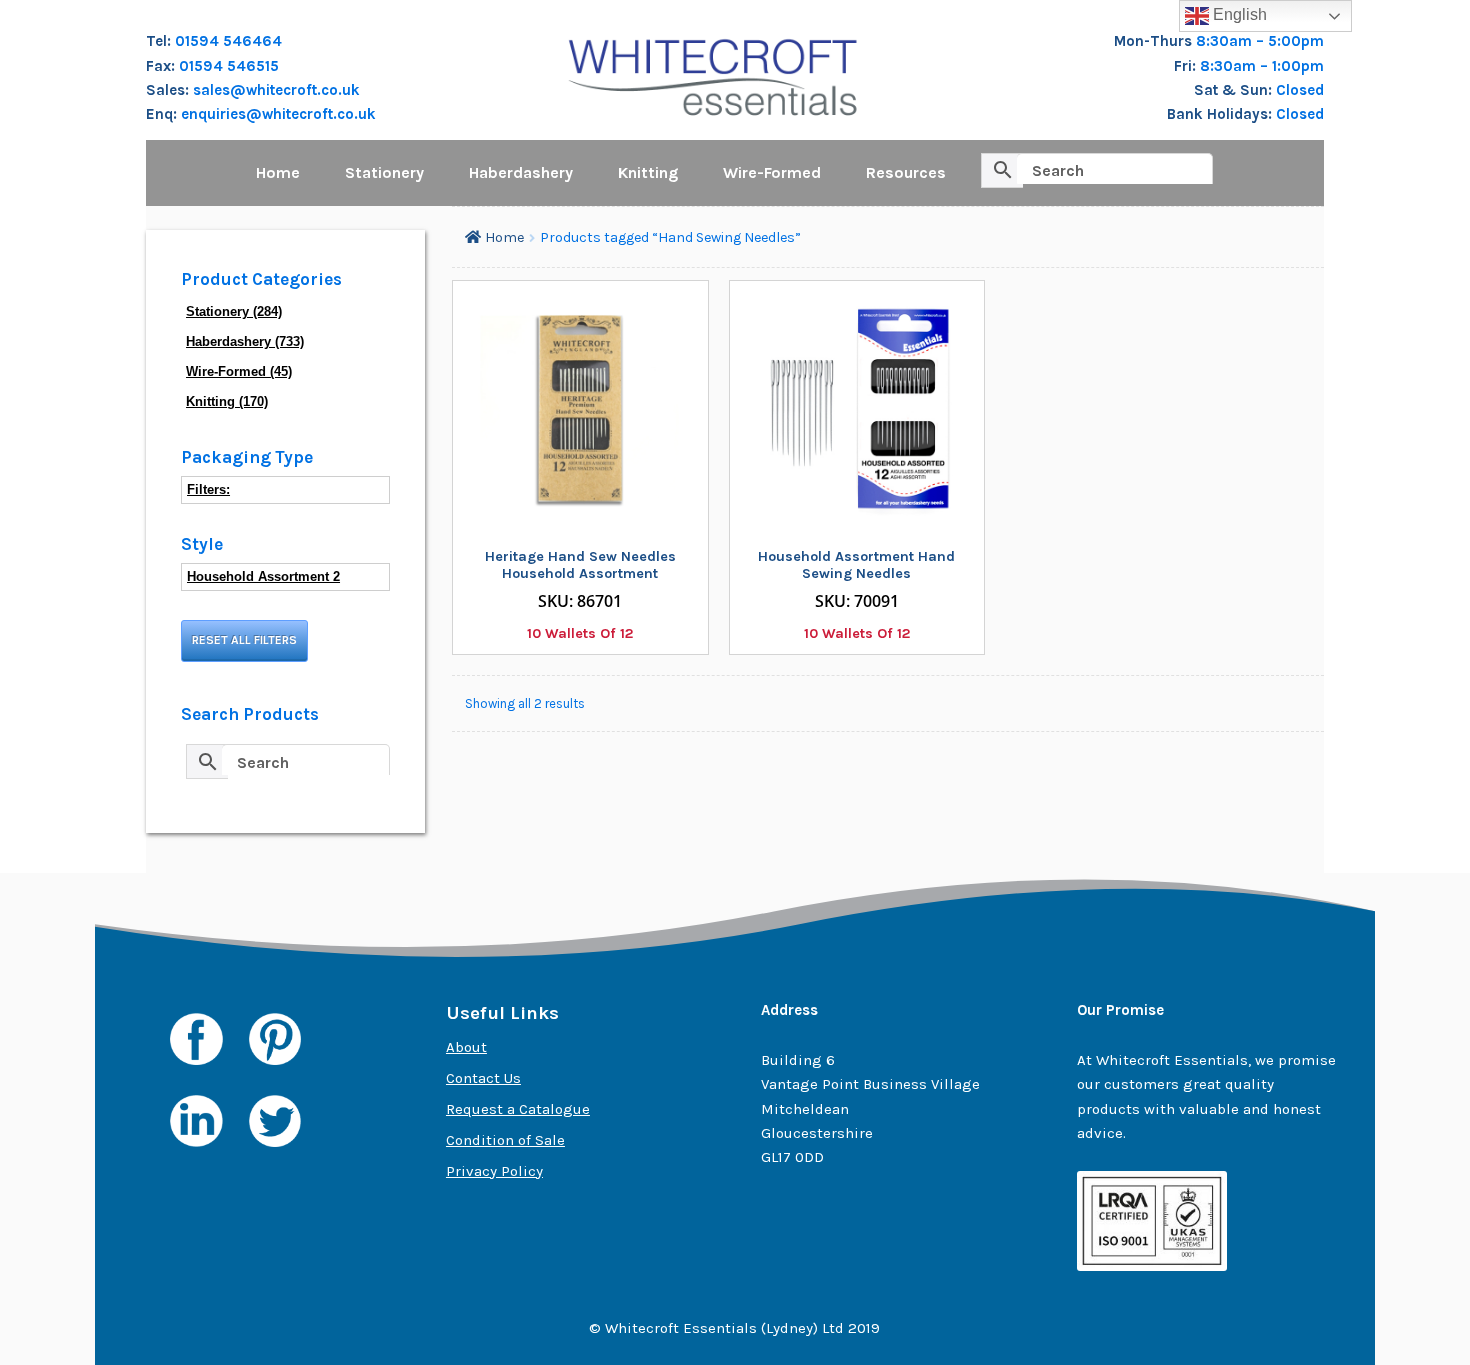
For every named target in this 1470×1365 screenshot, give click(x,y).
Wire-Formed (772, 172)
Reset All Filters (244, 640)
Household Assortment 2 (263, 576)
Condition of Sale (505, 1140)
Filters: (208, 489)
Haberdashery (521, 172)
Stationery (384, 172)
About (466, 1047)
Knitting (648, 172)
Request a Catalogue (518, 1109)
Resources (906, 172)
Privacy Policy (494, 1171)
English (1238, 14)
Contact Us (483, 1078)
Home (278, 172)
